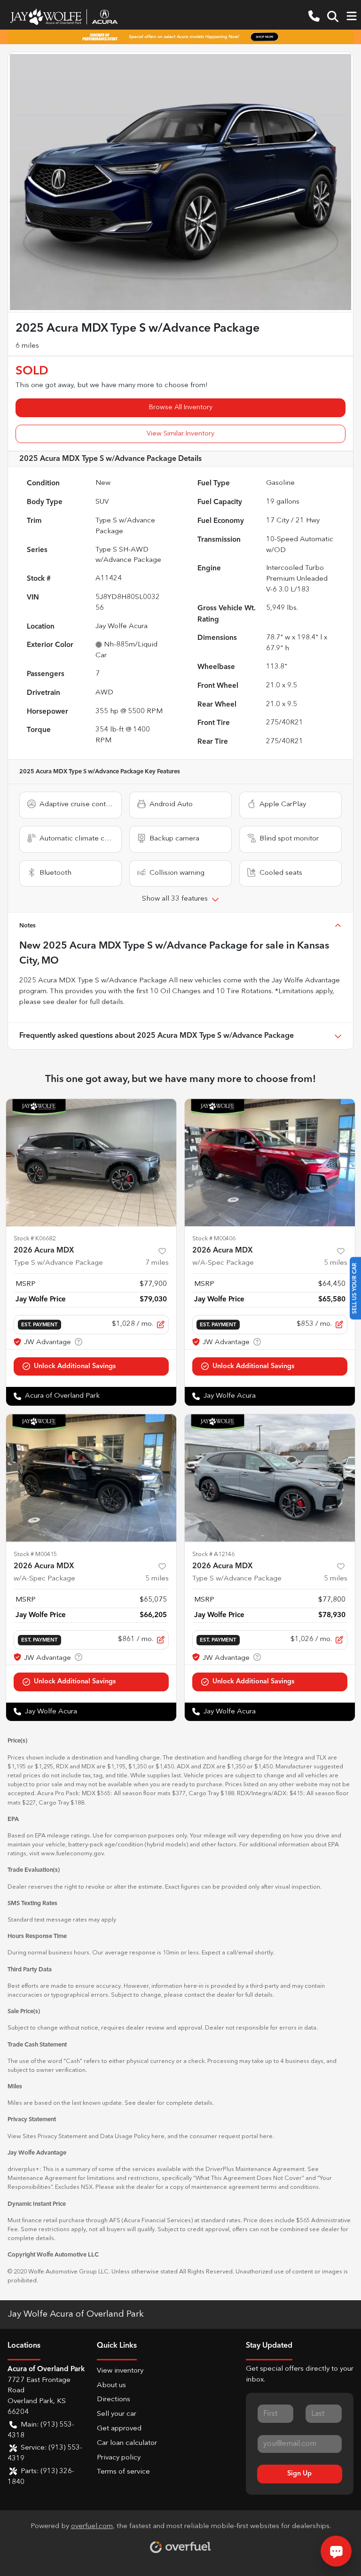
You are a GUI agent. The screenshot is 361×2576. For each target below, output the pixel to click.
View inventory (120, 2371)
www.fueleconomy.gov (72, 1854)
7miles (157, 1263)
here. (267, 2136)
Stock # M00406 (214, 1239)
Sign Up (299, 2474)
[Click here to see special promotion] (180, 37)
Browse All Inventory (181, 407)
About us (111, 2385)
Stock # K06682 (35, 1239)
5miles (336, 1263)
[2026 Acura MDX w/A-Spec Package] (270, 1163)
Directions (114, 2400)
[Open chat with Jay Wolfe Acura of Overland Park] (336, 2551)
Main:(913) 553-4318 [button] (41, 2430)
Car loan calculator (127, 2443)
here (158, 2136)
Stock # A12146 (213, 1554)
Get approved (119, 2429)
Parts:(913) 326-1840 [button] (41, 2477)
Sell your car (117, 2414)
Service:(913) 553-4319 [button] (45, 2453)
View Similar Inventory (180, 434)
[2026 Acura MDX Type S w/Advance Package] (91, 1163)
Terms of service (123, 2472)
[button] (314, 17)
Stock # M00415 (35, 1554)
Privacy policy (119, 2458)
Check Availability (91, 1366)
